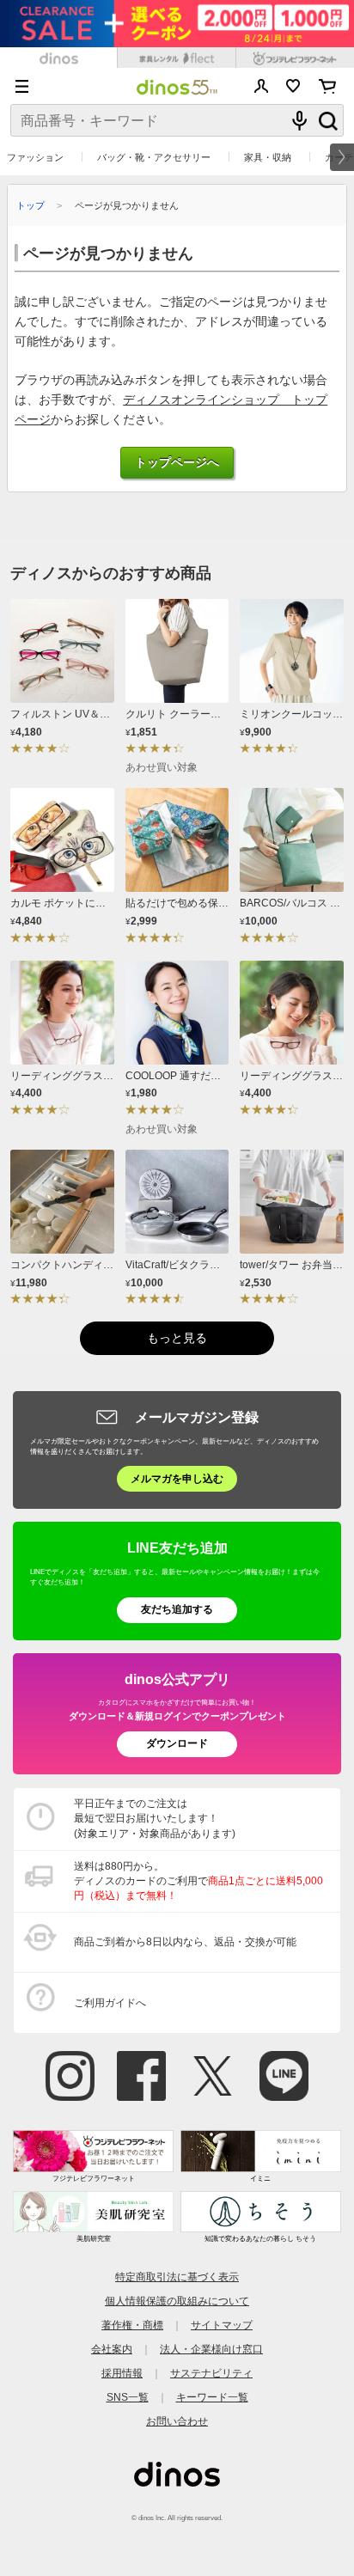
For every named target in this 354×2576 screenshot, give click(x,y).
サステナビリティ (211, 2373)
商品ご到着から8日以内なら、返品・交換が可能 (185, 1942)
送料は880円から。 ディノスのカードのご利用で (198, 1881)
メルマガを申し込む (177, 1479)
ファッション (35, 157)
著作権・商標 (132, 2325)
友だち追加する (177, 1609)
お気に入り (293, 86)
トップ (31, 205)
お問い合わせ (177, 2421)
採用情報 (122, 2373)
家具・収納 (268, 157)
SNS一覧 (128, 2397)
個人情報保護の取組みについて (177, 2301)
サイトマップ (222, 2325)
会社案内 (112, 2349)
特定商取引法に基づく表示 (177, 2277)
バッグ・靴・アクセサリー (154, 157)
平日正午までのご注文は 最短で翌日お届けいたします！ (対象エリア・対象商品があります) (155, 1818)
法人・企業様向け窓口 (211, 2349)
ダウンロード (177, 1743)
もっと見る (177, 1338)
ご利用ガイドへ (110, 2003)
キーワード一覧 (212, 2397)
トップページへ (177, 463)
